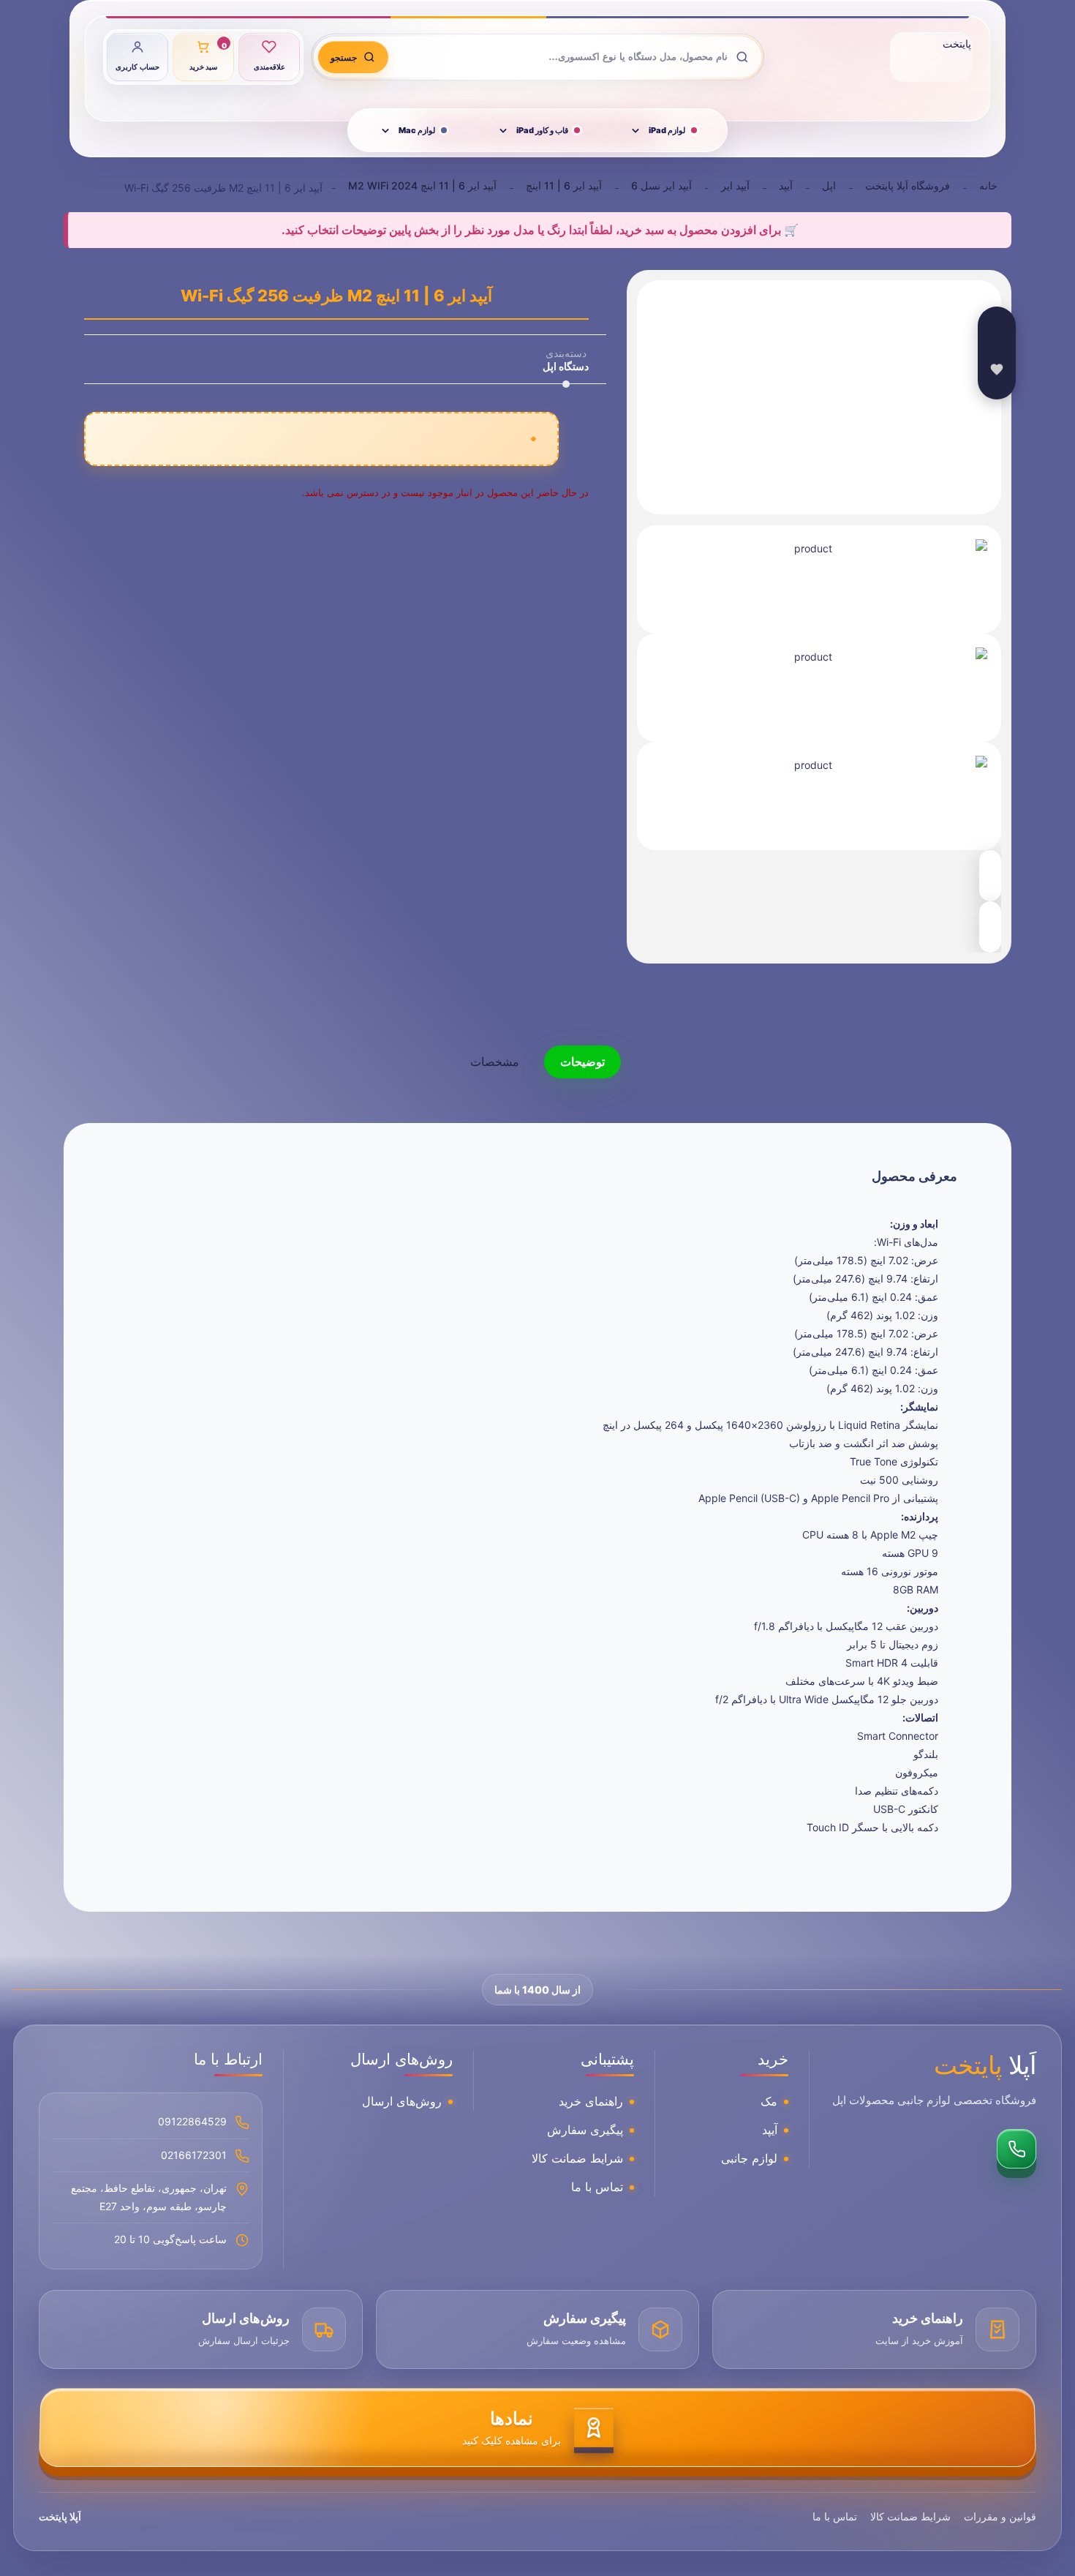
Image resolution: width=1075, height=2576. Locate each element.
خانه (988, 185)
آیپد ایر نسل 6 (661, 185)
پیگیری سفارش (585, 2130)
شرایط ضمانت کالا (577, 2158)
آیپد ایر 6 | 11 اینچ (564, 185)
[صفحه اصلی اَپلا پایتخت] (931, 57)
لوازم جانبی (749, 2158)
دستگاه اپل (566, 366)
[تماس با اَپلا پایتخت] (1016, 2149)
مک (769, 2101)
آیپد (786, 185)
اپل (829, 185)
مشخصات (495, 1062)
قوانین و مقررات (1000, 2516)
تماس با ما (597, 2187)
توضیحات (582, 1062)
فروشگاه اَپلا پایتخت (908, 185)
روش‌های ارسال (402, 2101)
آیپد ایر (735, 185)
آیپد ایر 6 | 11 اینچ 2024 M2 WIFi (422, 185)
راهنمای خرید (591, 2101)
